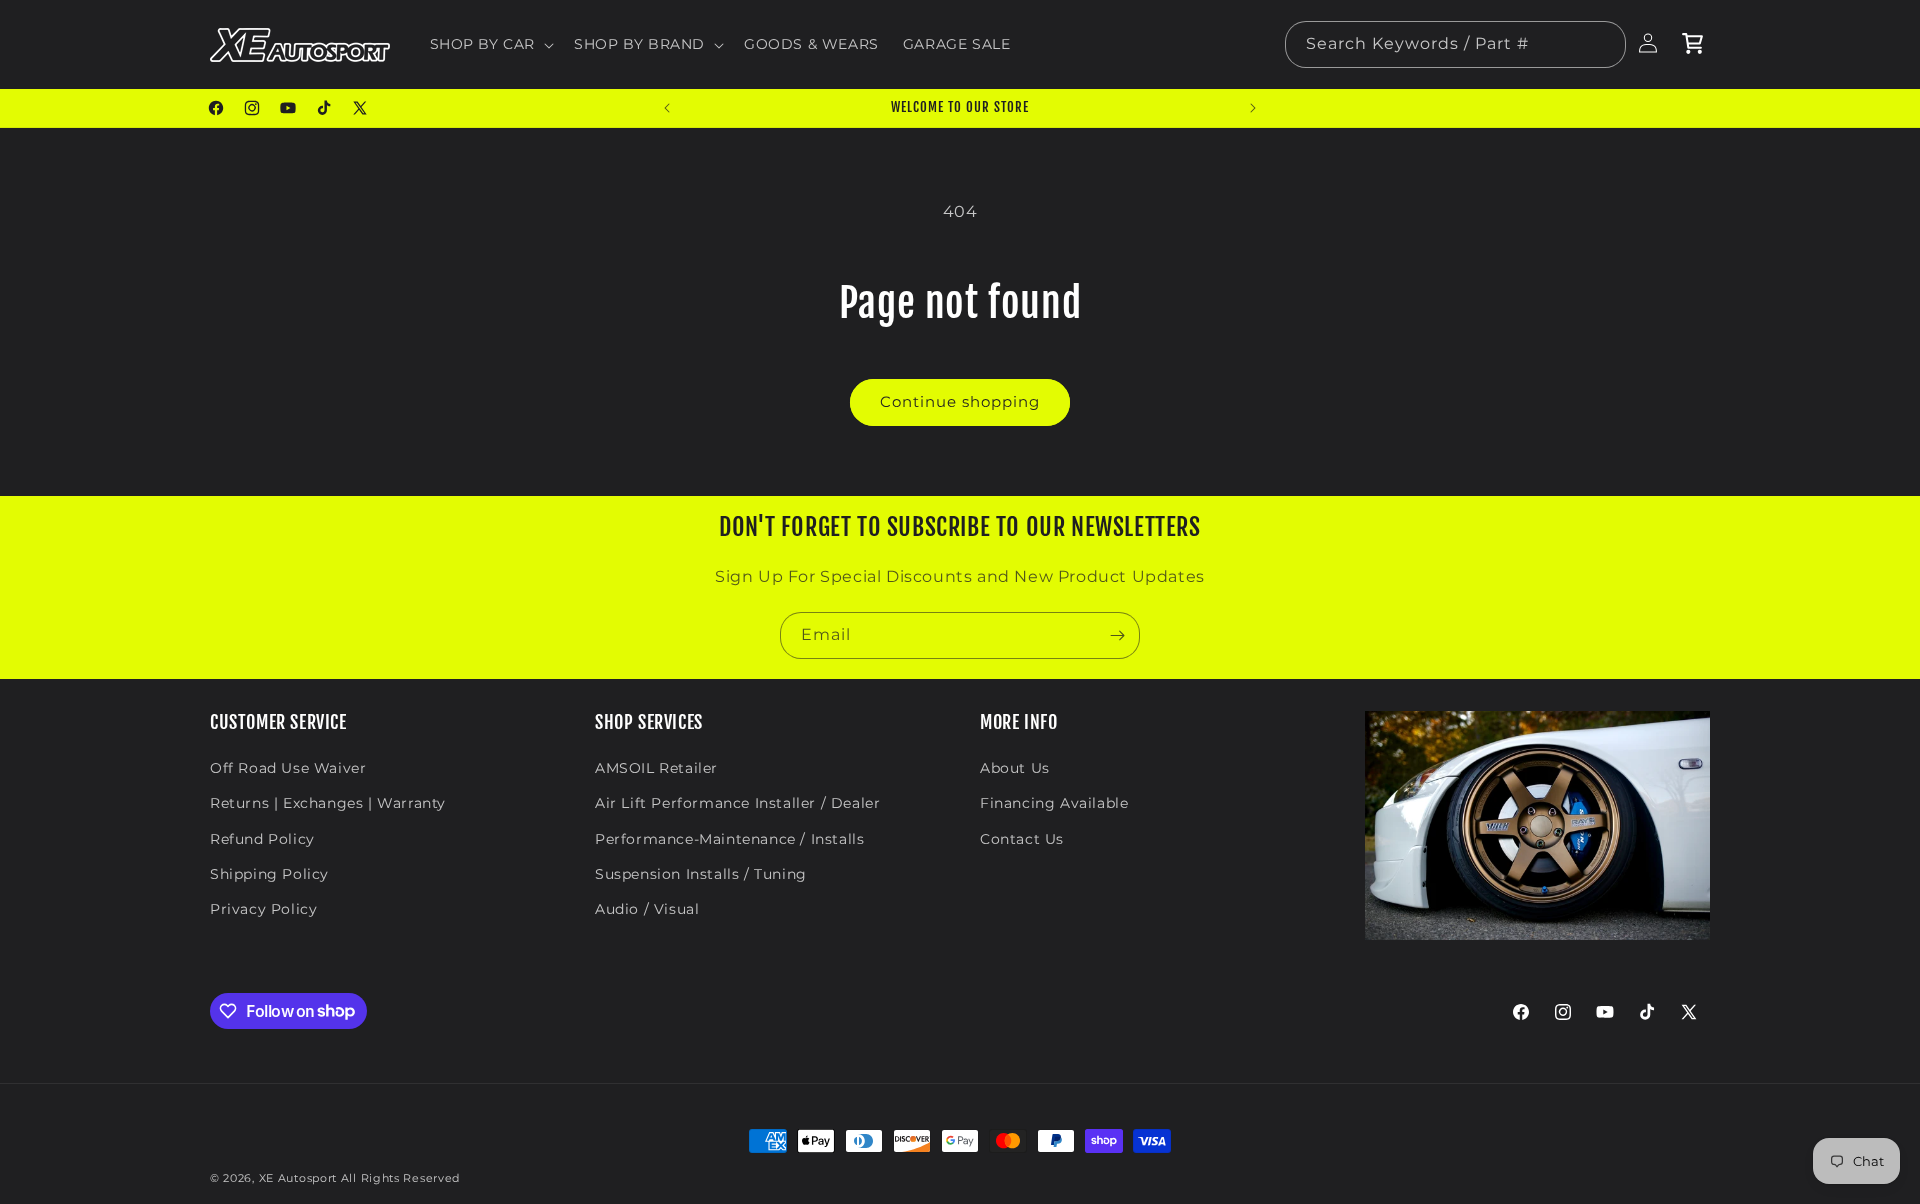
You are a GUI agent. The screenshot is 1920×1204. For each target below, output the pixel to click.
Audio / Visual (647, 909)
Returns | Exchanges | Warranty (328, 803)
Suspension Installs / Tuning (701, 874)
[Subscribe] (1117, 635)
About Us (1015, 768)
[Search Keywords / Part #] (1603, 44)
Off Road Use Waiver (288, 768)
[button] (490, 44)
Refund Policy (262, 839)
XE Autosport (298, 1178)
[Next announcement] (1253, 108)
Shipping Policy (269, 874)
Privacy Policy (263, 909)
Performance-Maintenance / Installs (729, 839)
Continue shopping (960, 401)
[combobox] (1455, 44)
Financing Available (1054, 803)
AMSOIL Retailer (656, 768)
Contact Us (1022, 839)
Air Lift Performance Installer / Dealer (737, 803)
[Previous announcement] (667, 108)
